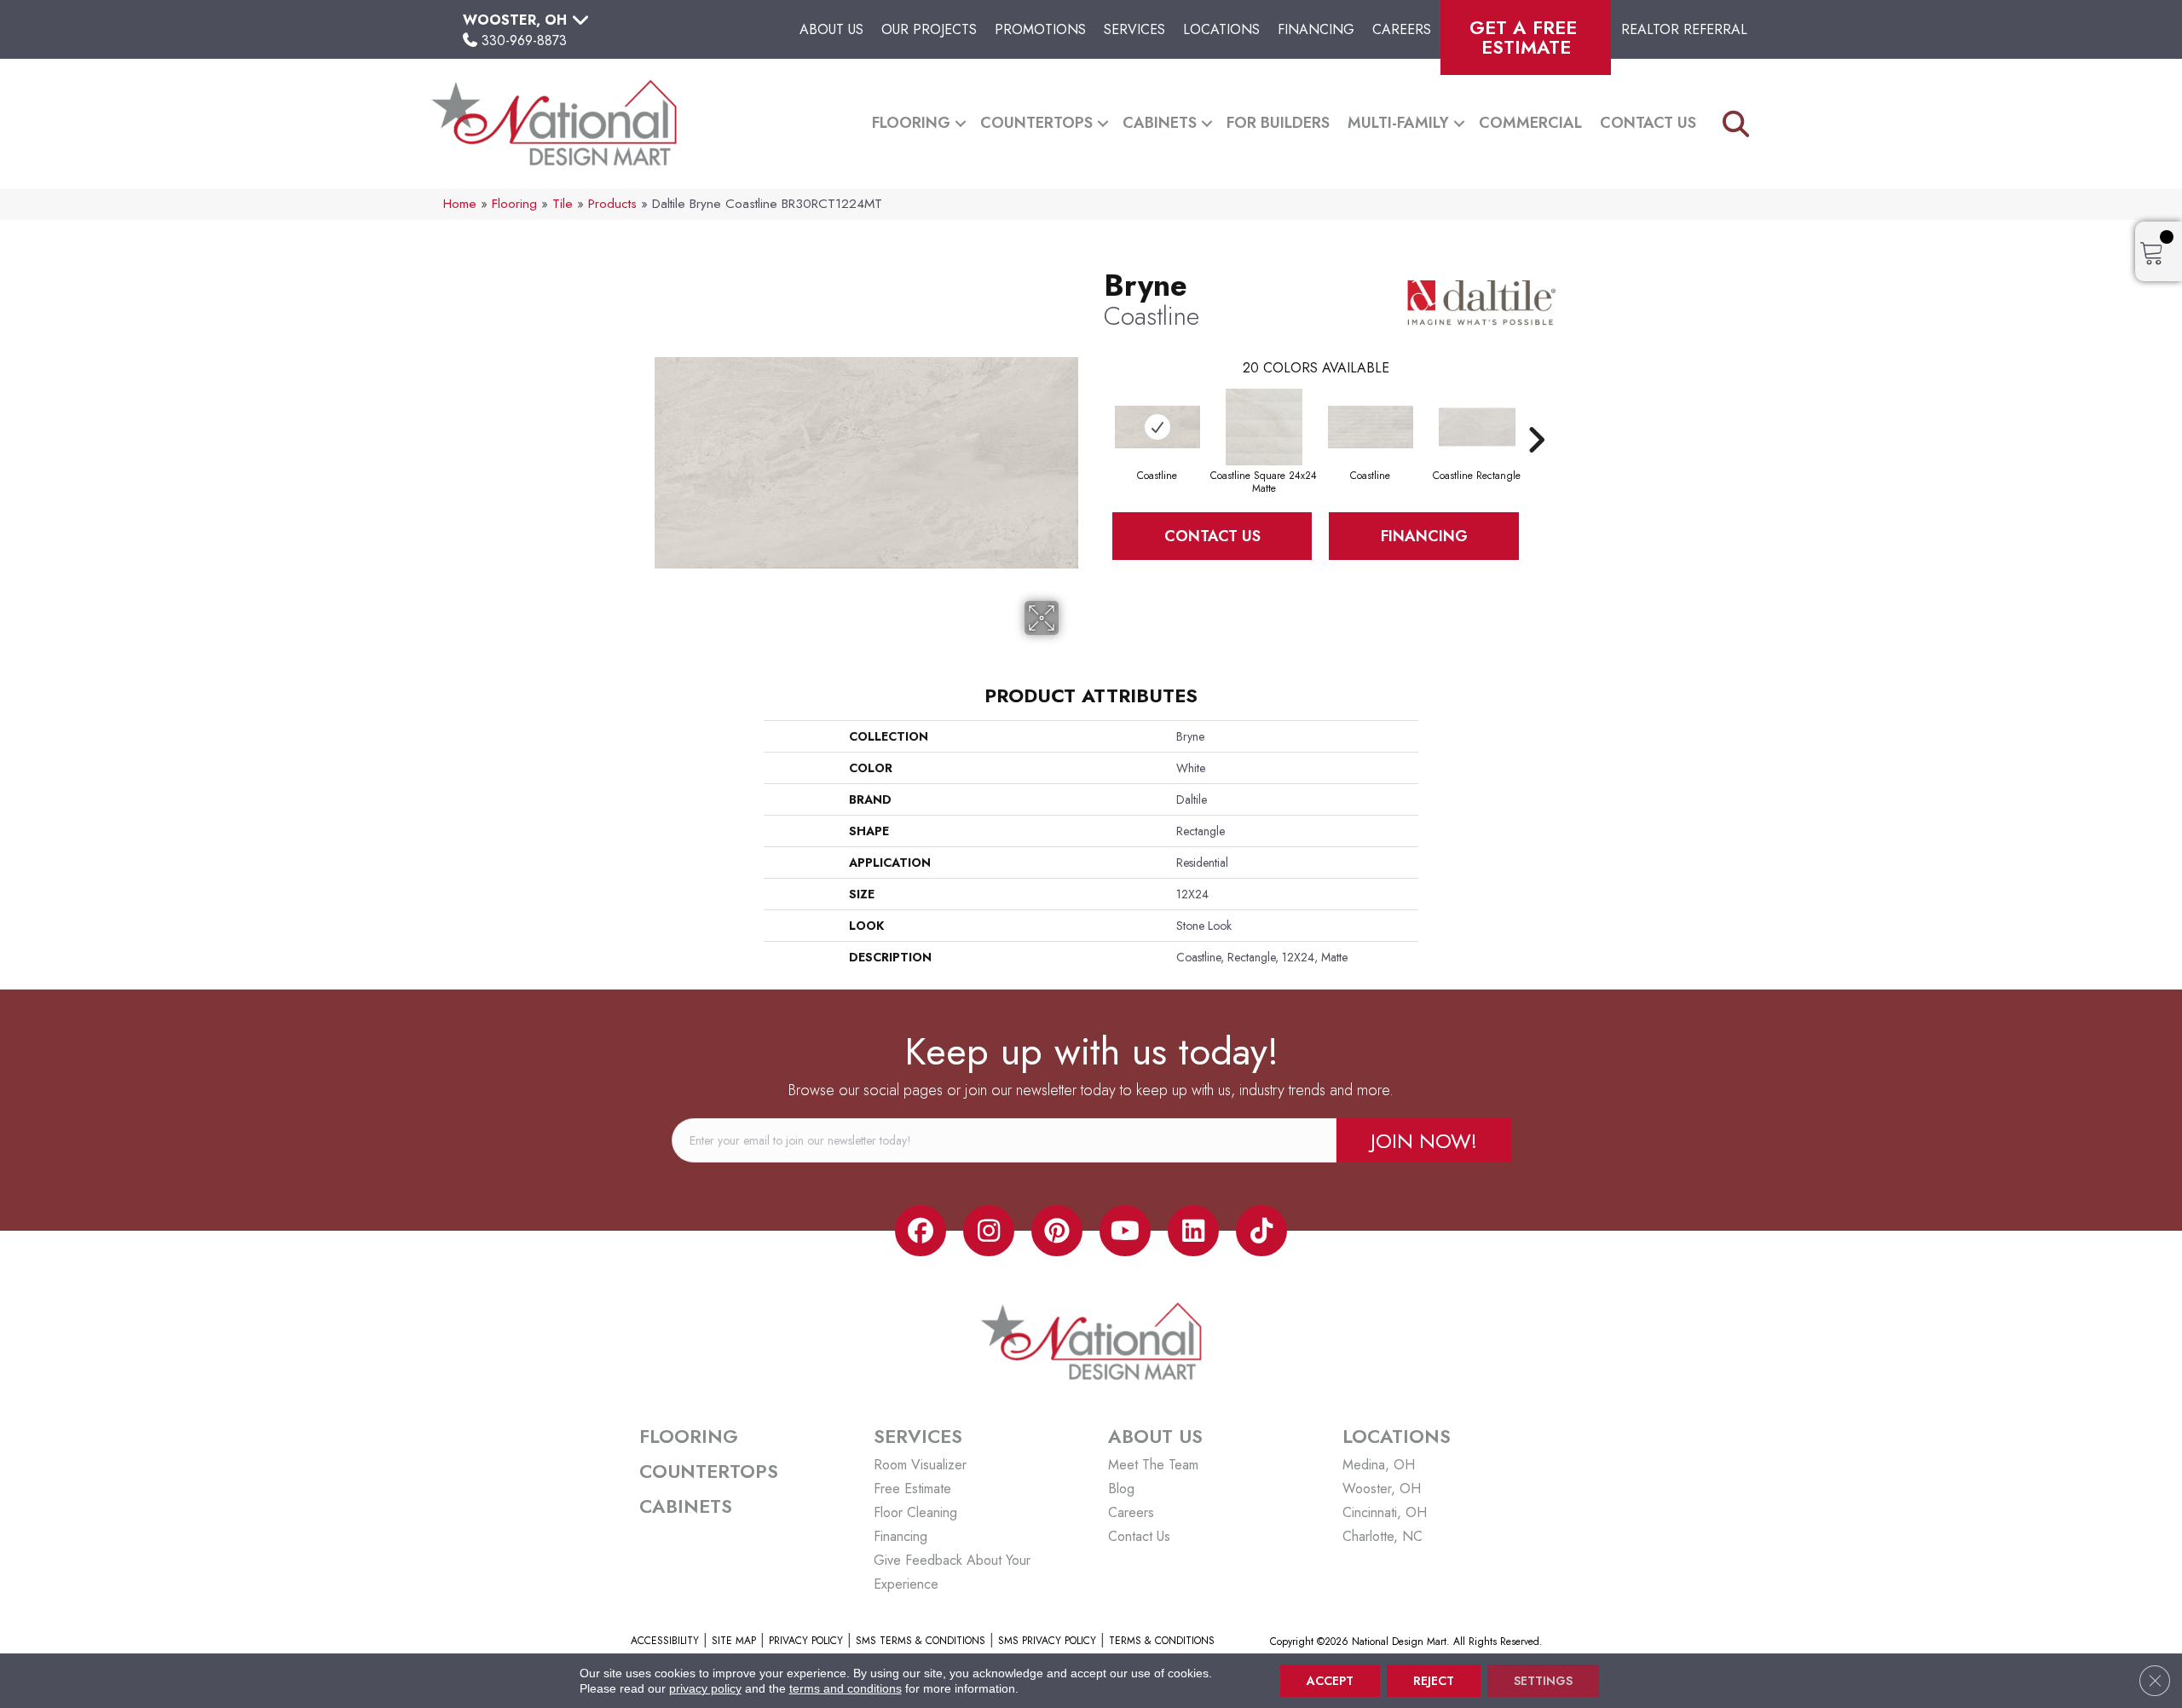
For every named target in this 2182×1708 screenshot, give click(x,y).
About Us (831, 29)
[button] (961, 123)
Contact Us (1648, 123)
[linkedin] (1193, 1231)
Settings (1543, 1681)
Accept (1330, 1681)
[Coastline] (1157, 427)
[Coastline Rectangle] (1477, 427)
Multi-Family (1398, 123)
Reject (1434, 1681)
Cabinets (1160, 123)
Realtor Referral (1684, 29)
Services (1134, 29)
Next (1536, 414)
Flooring (911, 123)
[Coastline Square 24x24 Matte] (1264, 427)
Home (460, 204)
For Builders (1278, 123)
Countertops (1036, 123)
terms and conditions (846, 1688)
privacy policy (705, 1688)
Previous (1095, 414)
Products (612, 204)
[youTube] (1125, 1231)
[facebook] (921, 1231)
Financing (1316, 29)
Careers (1402, 29)
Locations (1221, 29)
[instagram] (989, 1231)
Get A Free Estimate (1526, 37)
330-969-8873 (524, 40)
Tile (563, 204)
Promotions (1040, 29)
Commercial (1530, 123)
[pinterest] (1057, 1231)
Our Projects (929, 29)
